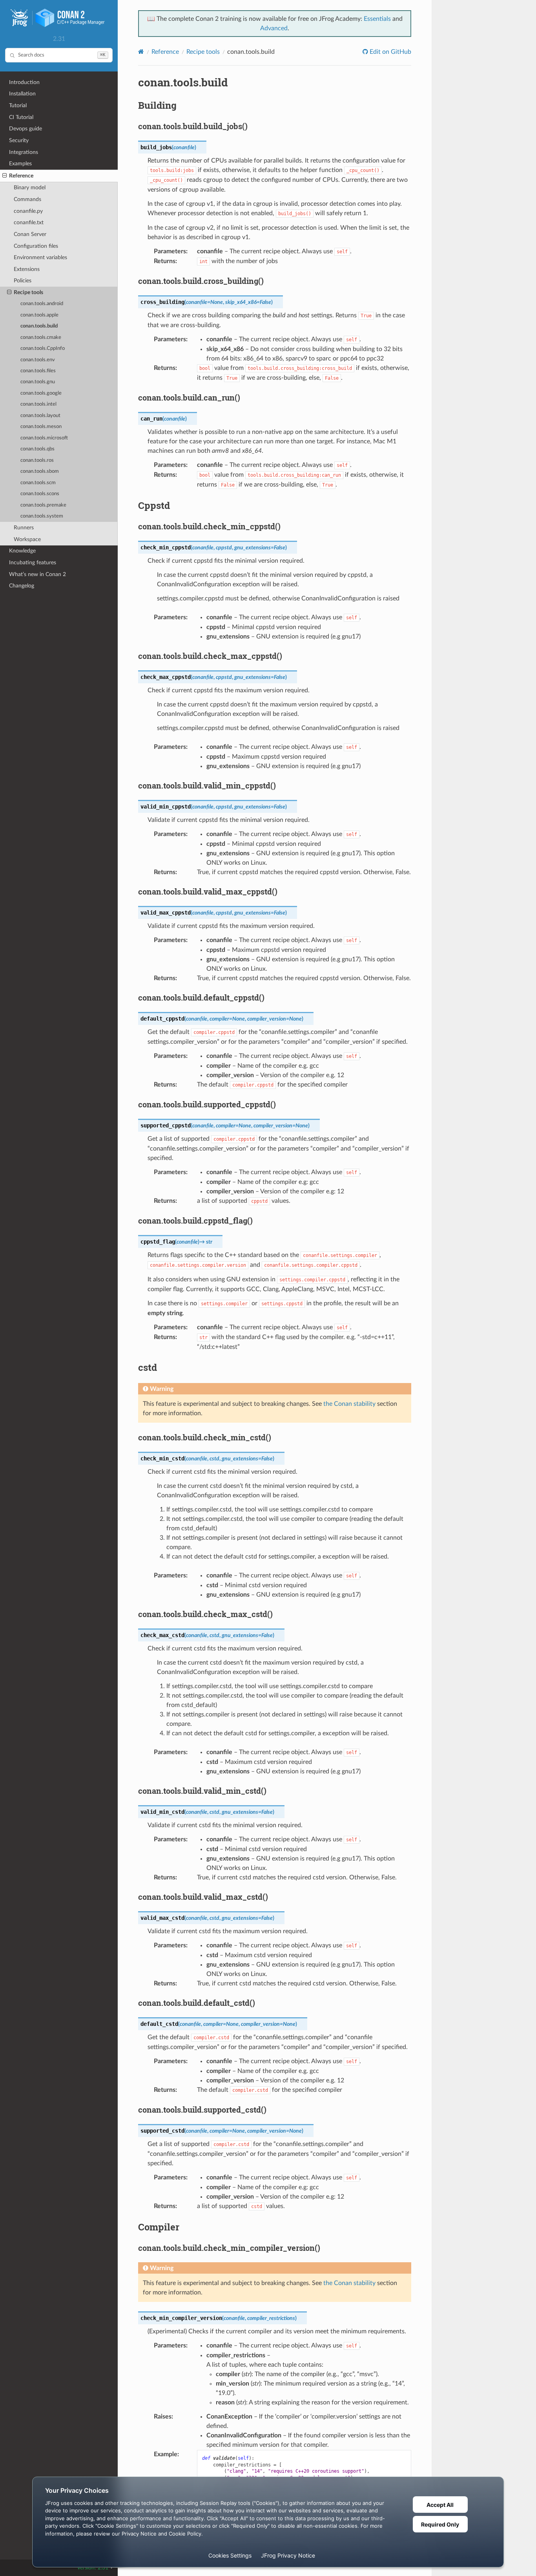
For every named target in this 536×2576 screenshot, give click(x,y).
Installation (22, 94)
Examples (20, 164)
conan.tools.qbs (37, 449)
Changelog (22, 586)
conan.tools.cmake (41, 338)
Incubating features (33, 563)
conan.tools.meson (41, 427)
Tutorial (18, 105)
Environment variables (40, 257)
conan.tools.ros (37, 460)
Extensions (27, 269)
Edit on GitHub (390, 52)
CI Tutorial (21, 117)
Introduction (24, 82)
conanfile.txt (29, 222)
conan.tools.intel (38, 404)
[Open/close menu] (5, 176)
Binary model (30, 188)
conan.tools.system (42, 516)
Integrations (24, 152)
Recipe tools (28, 292)
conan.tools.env (38, 360)
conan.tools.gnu (38, 382)
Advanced (274, 28)
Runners (24, 528)
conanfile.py (28, 211)
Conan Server (30, 234)
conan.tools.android (42, 304)
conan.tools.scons (40, 494)
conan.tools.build (39, 326)
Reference (21, 176)
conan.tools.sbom (40, 471)
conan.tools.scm (38, 483)
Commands (27, 199)
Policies (23, 281)
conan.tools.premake (43, 505)
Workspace (27, 539)
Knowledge (22, 551)
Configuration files (36, 246)
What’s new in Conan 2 (37, 574)
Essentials (377, 19)
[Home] (141, 52)
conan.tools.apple (39, 315)
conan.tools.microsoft (44, 438)
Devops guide (26, 129)
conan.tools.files (38, 371)
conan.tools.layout (40, 416)
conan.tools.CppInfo (43, 349)
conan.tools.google (41, 393)
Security (19, 140)
